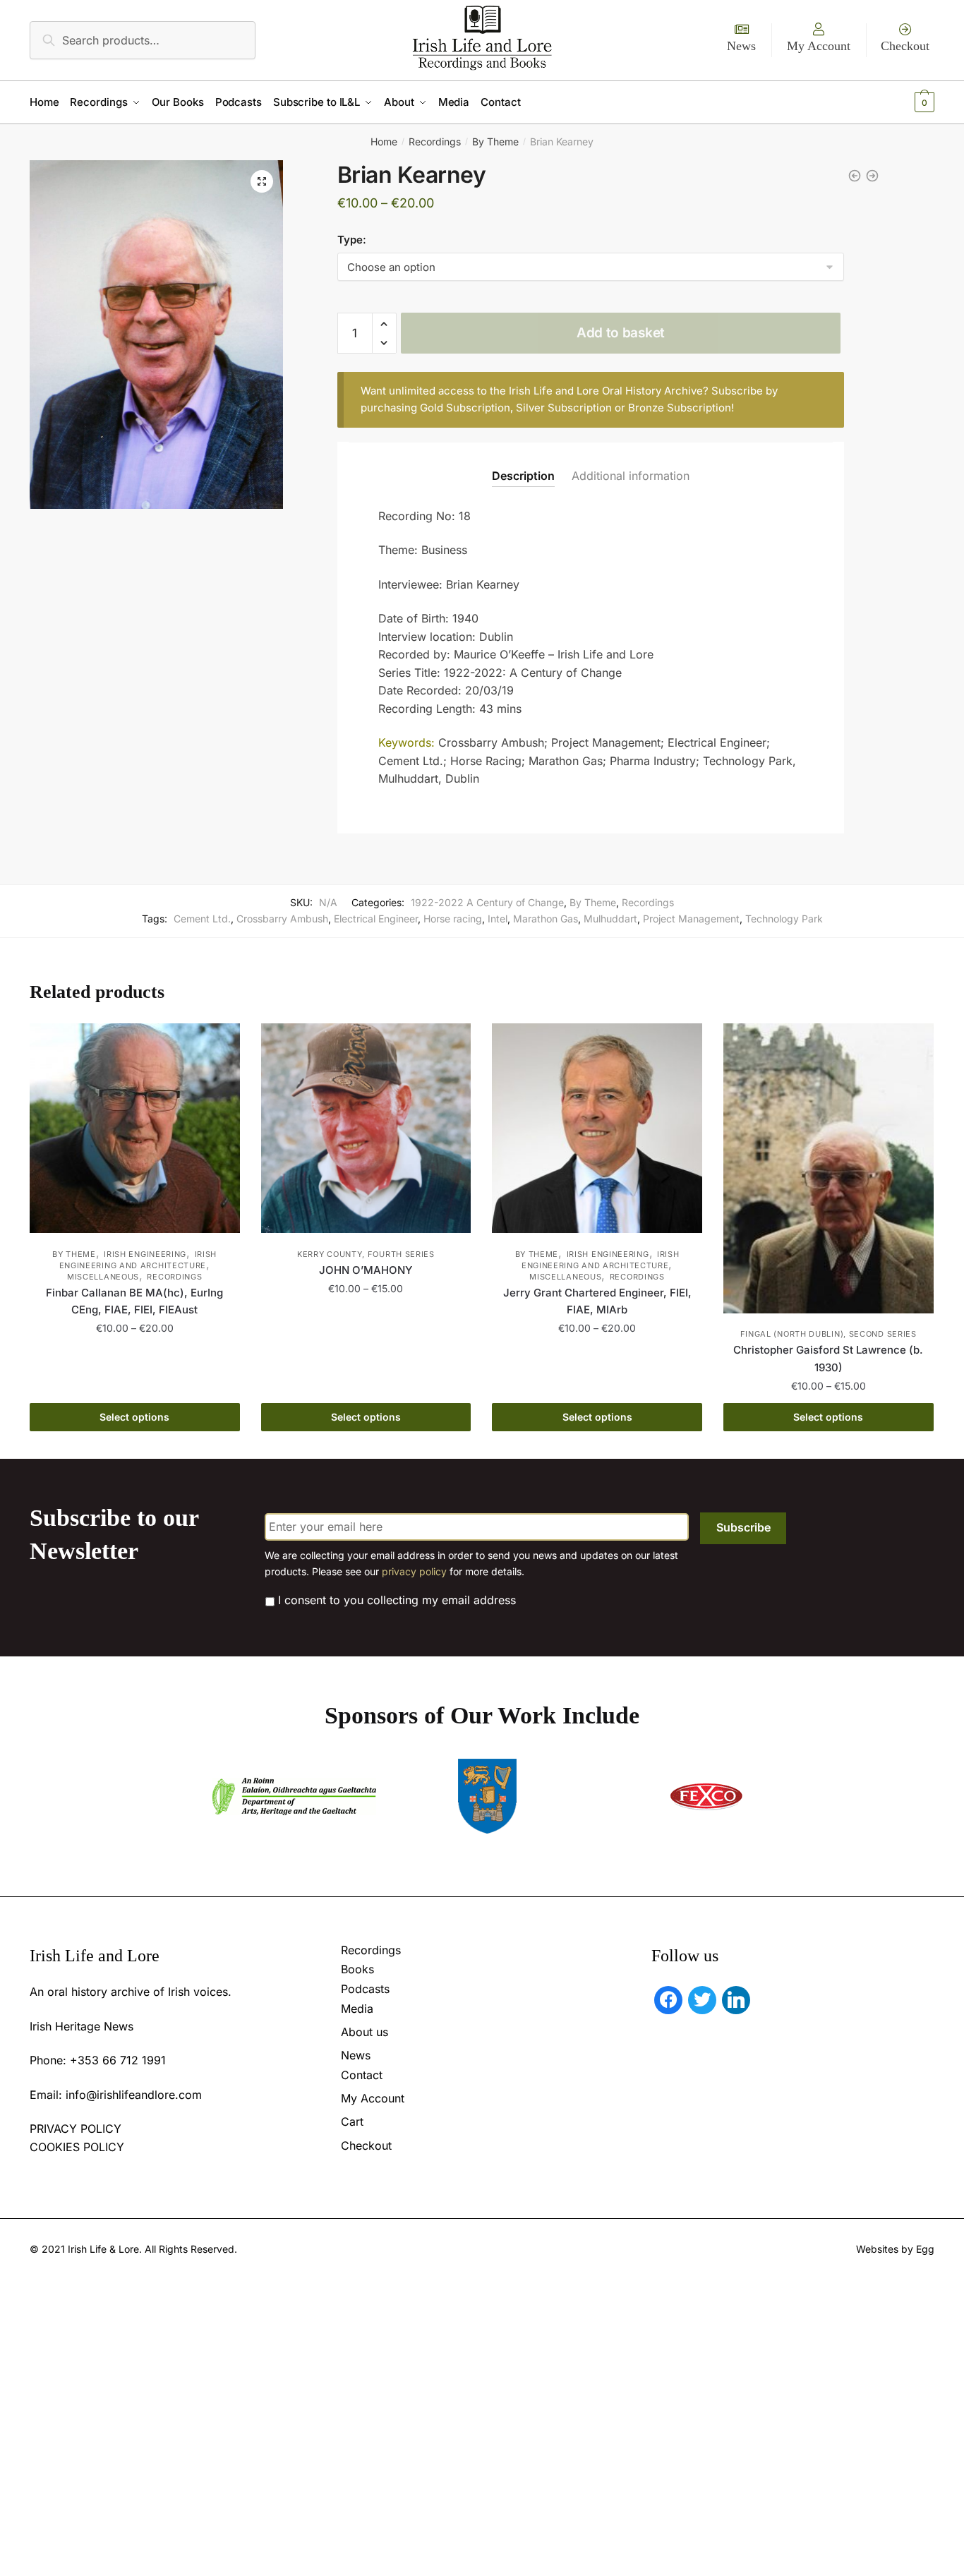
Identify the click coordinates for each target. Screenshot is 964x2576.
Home (384, 142)
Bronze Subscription (680, 408)
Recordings (435, 142)
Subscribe (743, 1527)
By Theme (495, 142)
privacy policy (414, 1571)
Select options (134, 1417)
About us (364, 2032)
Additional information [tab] (631, 476)
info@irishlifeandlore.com (134, 2095)
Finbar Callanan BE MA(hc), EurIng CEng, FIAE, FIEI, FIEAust (134, 1301)
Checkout (905, 46)
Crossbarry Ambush (282, 919)
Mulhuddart (610, 919)
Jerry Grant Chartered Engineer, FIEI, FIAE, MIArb (597, 1301)
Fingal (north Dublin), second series (829, 1334)
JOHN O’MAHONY (366, 1270)
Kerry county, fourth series (366, 1254)
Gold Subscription (465, 408)
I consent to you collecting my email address (397, 1600)
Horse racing (453, 919)
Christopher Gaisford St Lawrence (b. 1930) (828, 1358)
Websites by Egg (895, 2249)
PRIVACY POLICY (76, 2129)
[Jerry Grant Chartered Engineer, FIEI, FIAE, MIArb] (597, 1128)
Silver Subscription (564, 408)
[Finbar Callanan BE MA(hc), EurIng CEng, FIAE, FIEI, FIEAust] (135, 1128)
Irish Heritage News (82, 2026)
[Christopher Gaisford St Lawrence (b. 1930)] (829, 1169)
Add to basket (621, 333)
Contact (362, 2075)
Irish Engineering (145, 1254)
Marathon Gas (546, 919)
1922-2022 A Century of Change (487, 902)
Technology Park (784, 919)
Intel (498, 919)
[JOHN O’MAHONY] (366, 1128)
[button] (262, 181)
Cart (352, 2121)
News (741, 46)
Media (357, 2009)
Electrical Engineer (376, 919)
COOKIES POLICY (77, 2147)
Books (357, 1969)
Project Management (691, 919)
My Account (819, 46)
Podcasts (365, 1989)
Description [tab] (523, 476)
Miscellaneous (103, 1277)
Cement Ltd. (202, 919)
